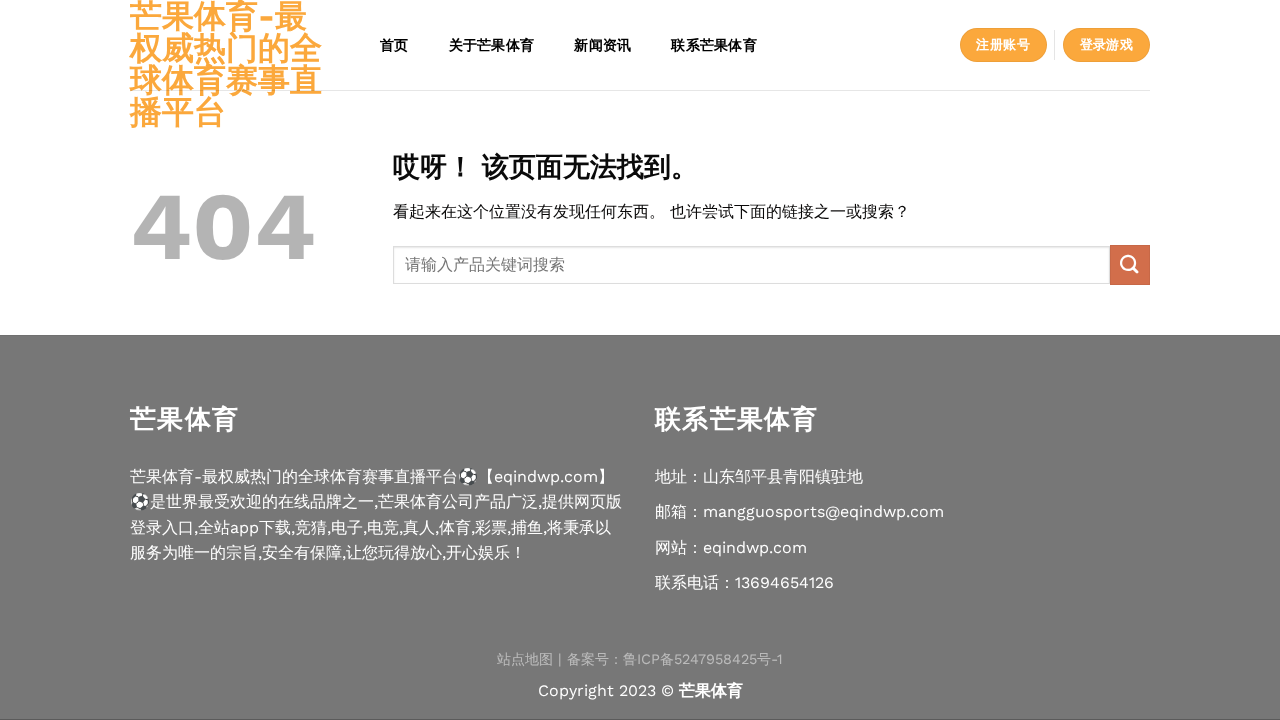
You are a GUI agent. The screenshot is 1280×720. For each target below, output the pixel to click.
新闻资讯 (602, 44)
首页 (394, 44)
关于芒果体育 (492, 44)
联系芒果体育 (714, 44)
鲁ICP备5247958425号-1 (703, 659)
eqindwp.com (755, 547)
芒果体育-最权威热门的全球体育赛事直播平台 (226, 64)
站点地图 (525, 659)
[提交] (1130, 264)
